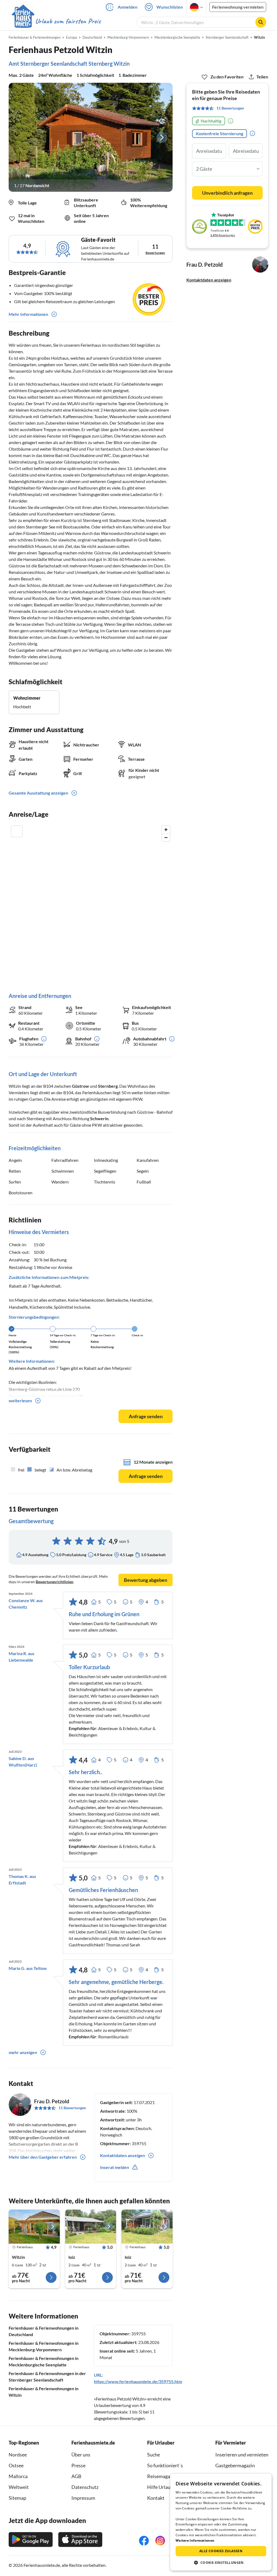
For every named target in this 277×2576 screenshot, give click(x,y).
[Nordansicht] (91, 137)
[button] (221, 2562)
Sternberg (108, 1086)
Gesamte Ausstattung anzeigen (38, 793)
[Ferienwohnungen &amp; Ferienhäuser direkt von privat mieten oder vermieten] (56, 21)
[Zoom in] (166, 830)
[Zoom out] (166, 837)
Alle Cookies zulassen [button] (221, 2551)
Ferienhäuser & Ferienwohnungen (35, 37)
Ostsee (16, 2465)
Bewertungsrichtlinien (55, 1582)
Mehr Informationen (28, 314)
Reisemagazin (162, 2476)
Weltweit (19, 2487)
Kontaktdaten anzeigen (209, 280)
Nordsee (18, 2455)
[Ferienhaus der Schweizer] (34, 2227)
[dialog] (221, 2522)
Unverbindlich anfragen (227, 193)
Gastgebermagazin (235, 2465)
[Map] (91, 903)
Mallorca (18, 2476)
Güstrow (80, 1086)
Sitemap (17, 2498)
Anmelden (128, 7)
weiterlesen (20, 1401)
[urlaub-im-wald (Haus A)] (147, 2227)
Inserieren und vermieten (242, 2455)
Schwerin (99, 1118)
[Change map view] (17, 831)
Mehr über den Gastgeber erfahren (43, 2157)
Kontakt (156, 2498)
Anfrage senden (146, 1416)
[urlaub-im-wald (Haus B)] (91, 2227)
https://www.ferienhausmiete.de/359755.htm (138, 2381)
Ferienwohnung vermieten (238, 7)
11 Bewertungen (72, 2108)
